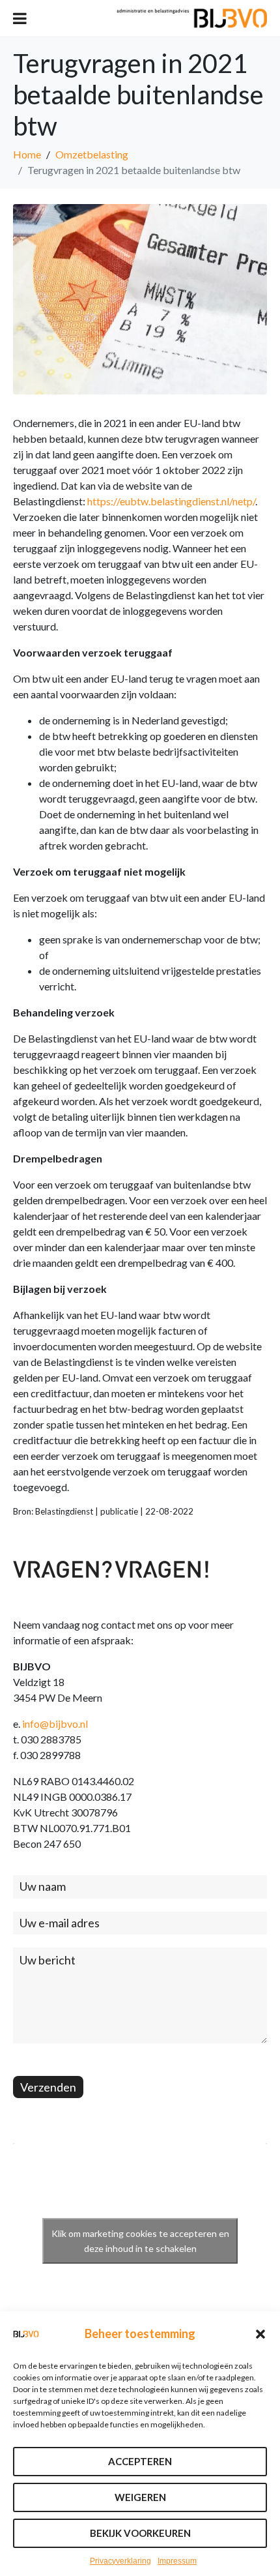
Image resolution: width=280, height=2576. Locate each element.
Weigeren (140, 2497)
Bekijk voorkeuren (140, 2533)
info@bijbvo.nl (55, 1724)
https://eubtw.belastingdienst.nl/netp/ (171, 501)
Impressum (177, 2561)
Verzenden (48, 2087)
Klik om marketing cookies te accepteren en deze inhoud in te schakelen (140, 2241)
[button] (260, 2334)
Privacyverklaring (120, 2561)
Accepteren (140, 2461)
